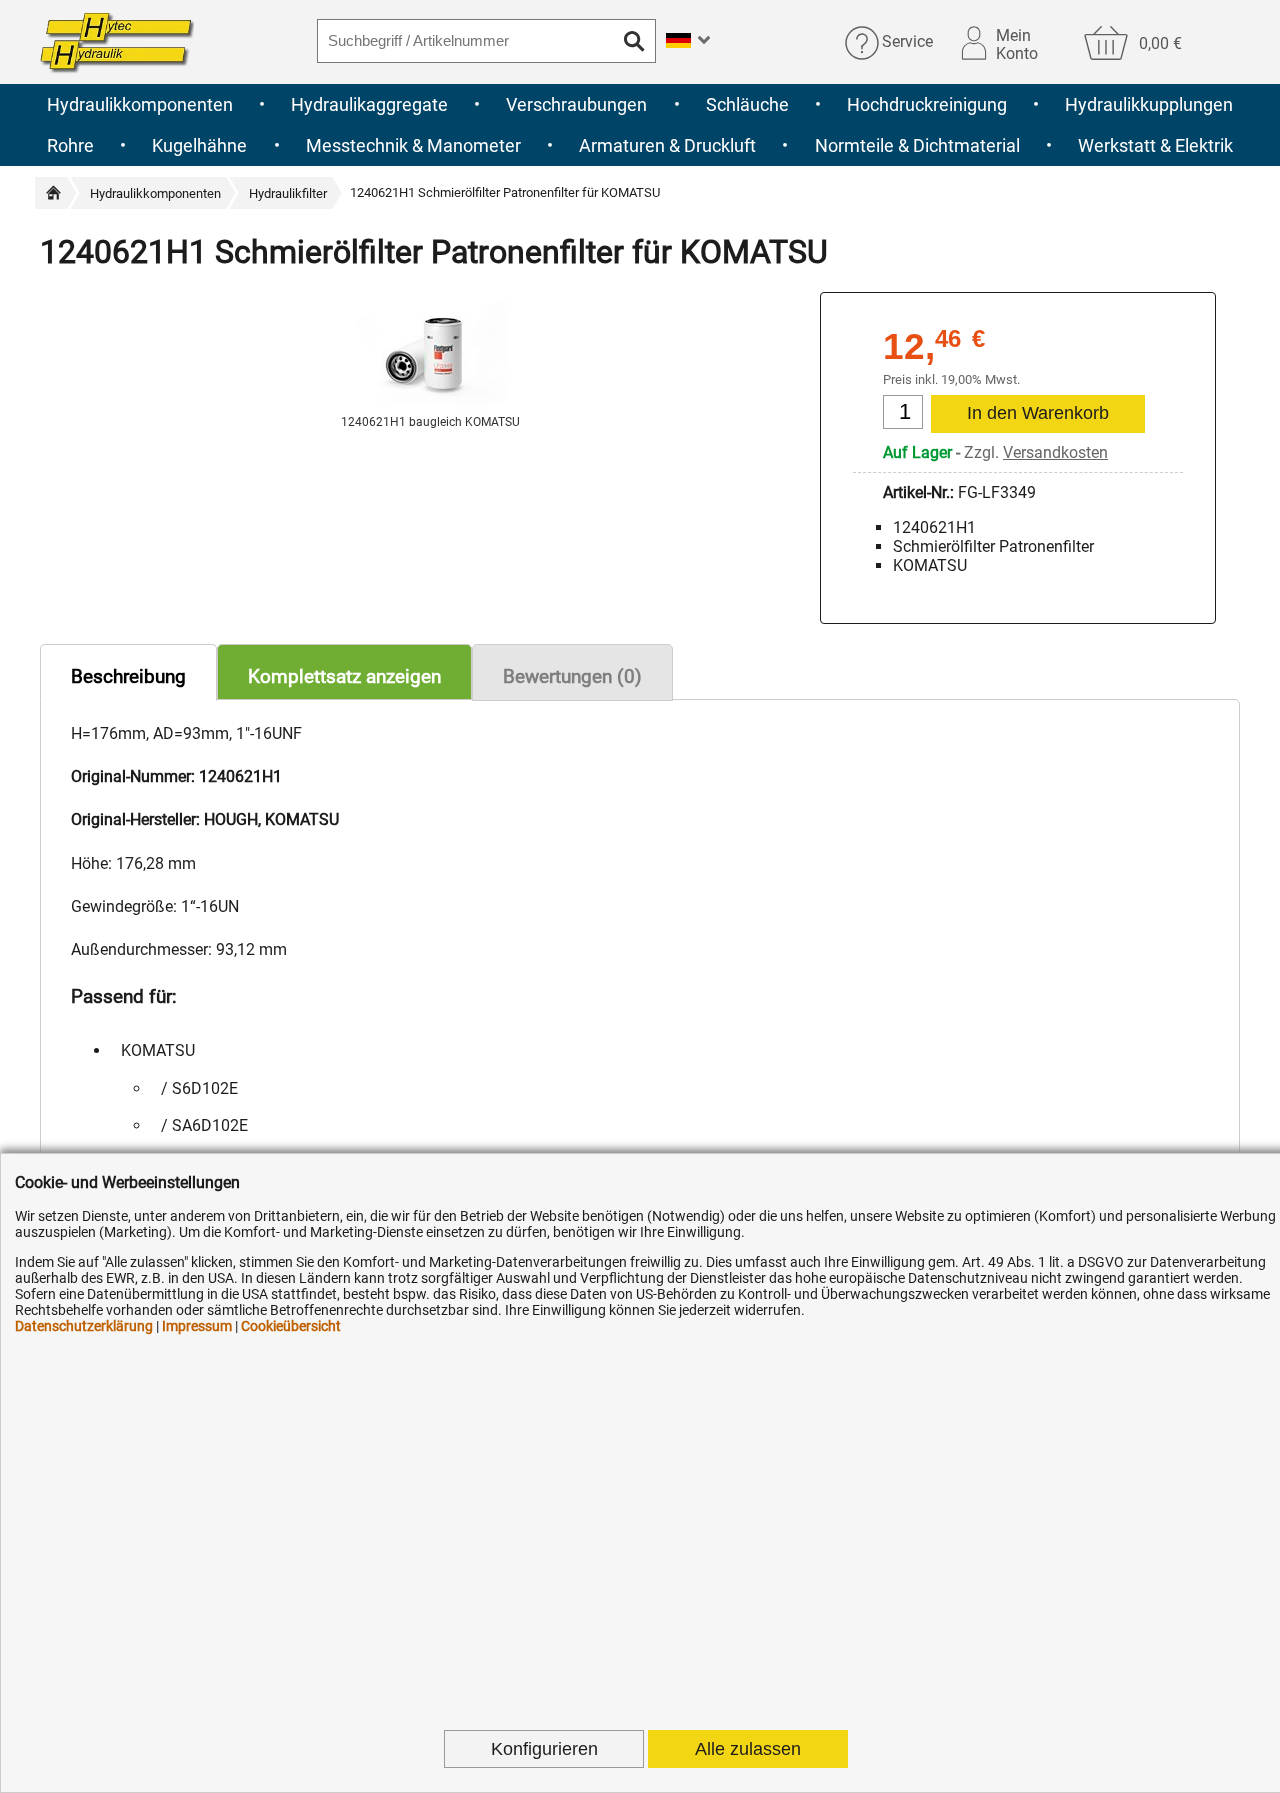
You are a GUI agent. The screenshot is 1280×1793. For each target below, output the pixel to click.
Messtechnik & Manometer (413, 145)
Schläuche (747, 104)
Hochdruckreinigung (927, 104)
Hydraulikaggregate (369, 104)
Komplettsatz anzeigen (344, 676)
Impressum (197, 1326)
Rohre (70, 145)
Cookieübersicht (291, 1326)
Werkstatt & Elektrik (1155, 145)
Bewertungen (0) (572, 676)
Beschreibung (128, 676)
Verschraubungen (576, 104)
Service (907, 42)
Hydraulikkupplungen (1149, 104)
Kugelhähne (199, 145)
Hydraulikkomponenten (140, 104)
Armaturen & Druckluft (667, 145)
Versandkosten (1055, 452)
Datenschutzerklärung (84, 1326)
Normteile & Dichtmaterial (917, 145)
